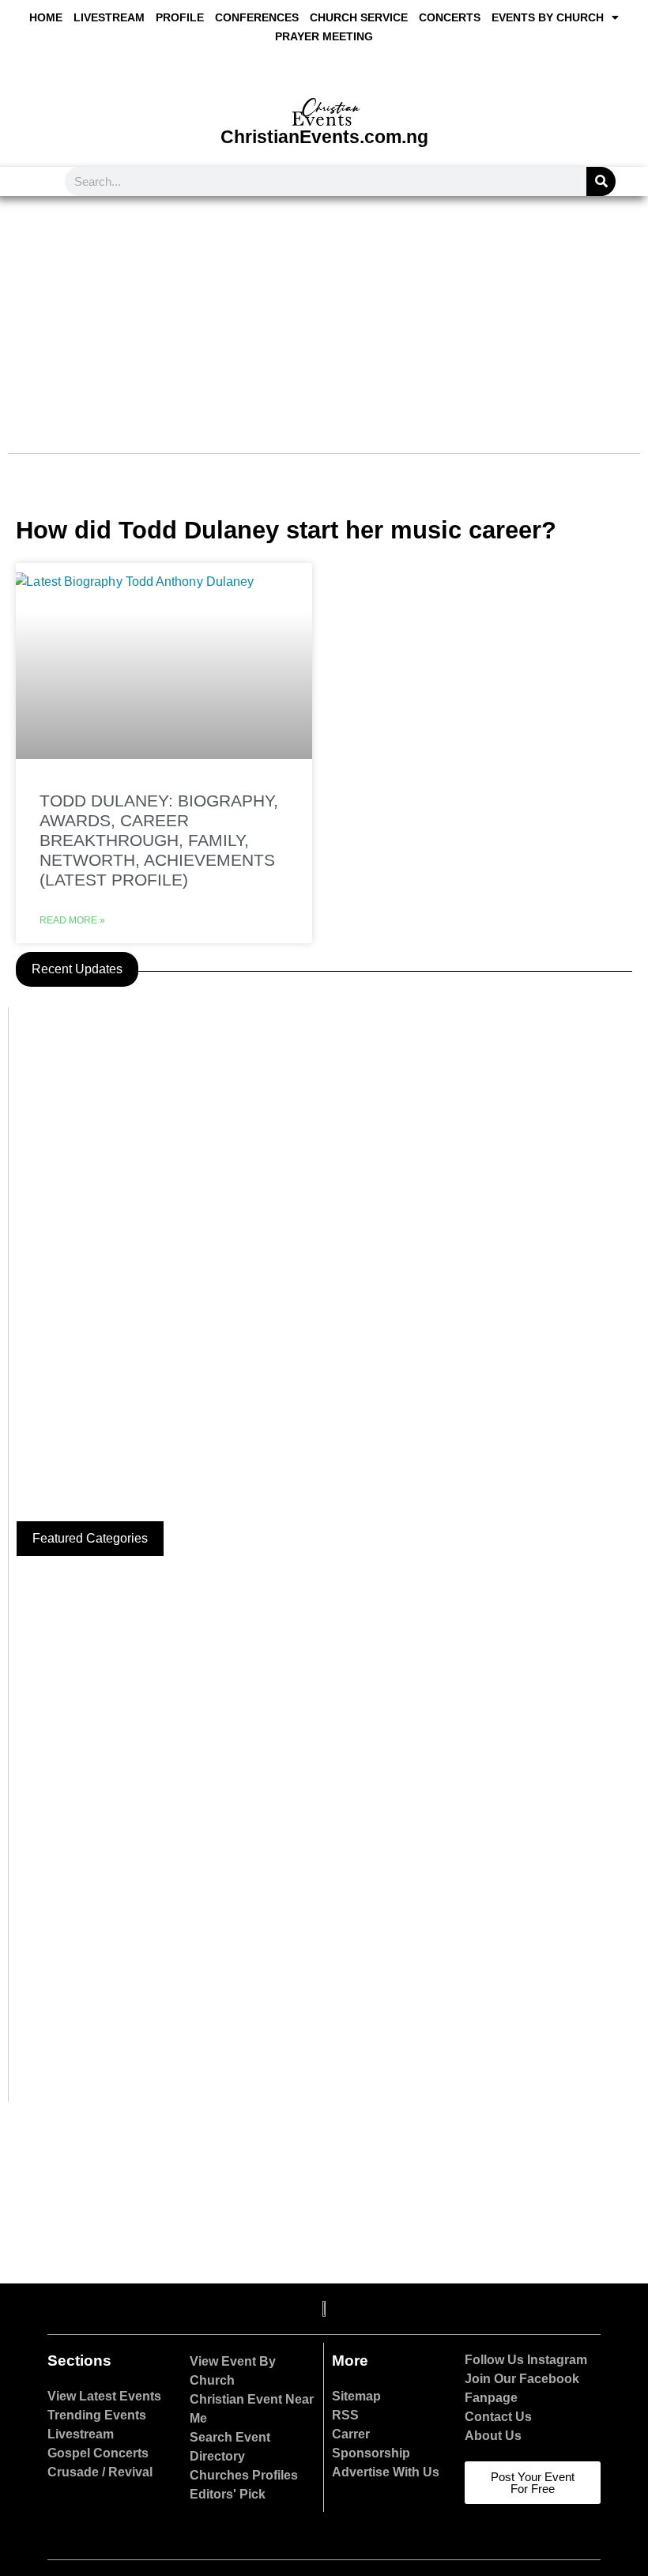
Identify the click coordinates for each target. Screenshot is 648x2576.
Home (46, 17)
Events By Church (548, 17)
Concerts (450, 17)
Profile (180, 17)
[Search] (601, 181)
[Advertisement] (324, 315)
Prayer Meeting (324, 36)
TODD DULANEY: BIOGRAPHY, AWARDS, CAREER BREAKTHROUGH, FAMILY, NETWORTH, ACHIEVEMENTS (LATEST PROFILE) (159, 840)
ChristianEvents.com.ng (324, 137)
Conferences (257, 17)
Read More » (72, 920)
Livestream (109, 17)
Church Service (359, 17)
